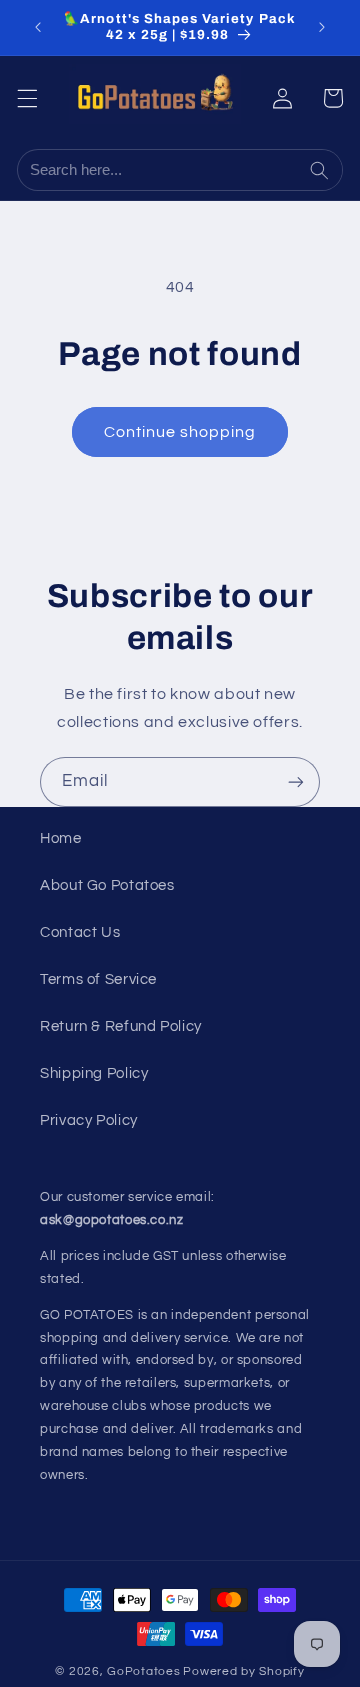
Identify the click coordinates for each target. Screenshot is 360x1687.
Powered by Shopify (243, 1671)
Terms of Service (98, 979)
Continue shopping (180, 432)
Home (61, 838)
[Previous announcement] (38, 27)
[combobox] (159, 170)
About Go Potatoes (107, 885)
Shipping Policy (94, 1073)
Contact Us (80, 932)
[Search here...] (321, 170)
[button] (27, 98)
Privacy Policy (89, 1120)
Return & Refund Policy (121, 1026)
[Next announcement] (322, 27)
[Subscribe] (296, 781)
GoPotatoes (143, 1671)
